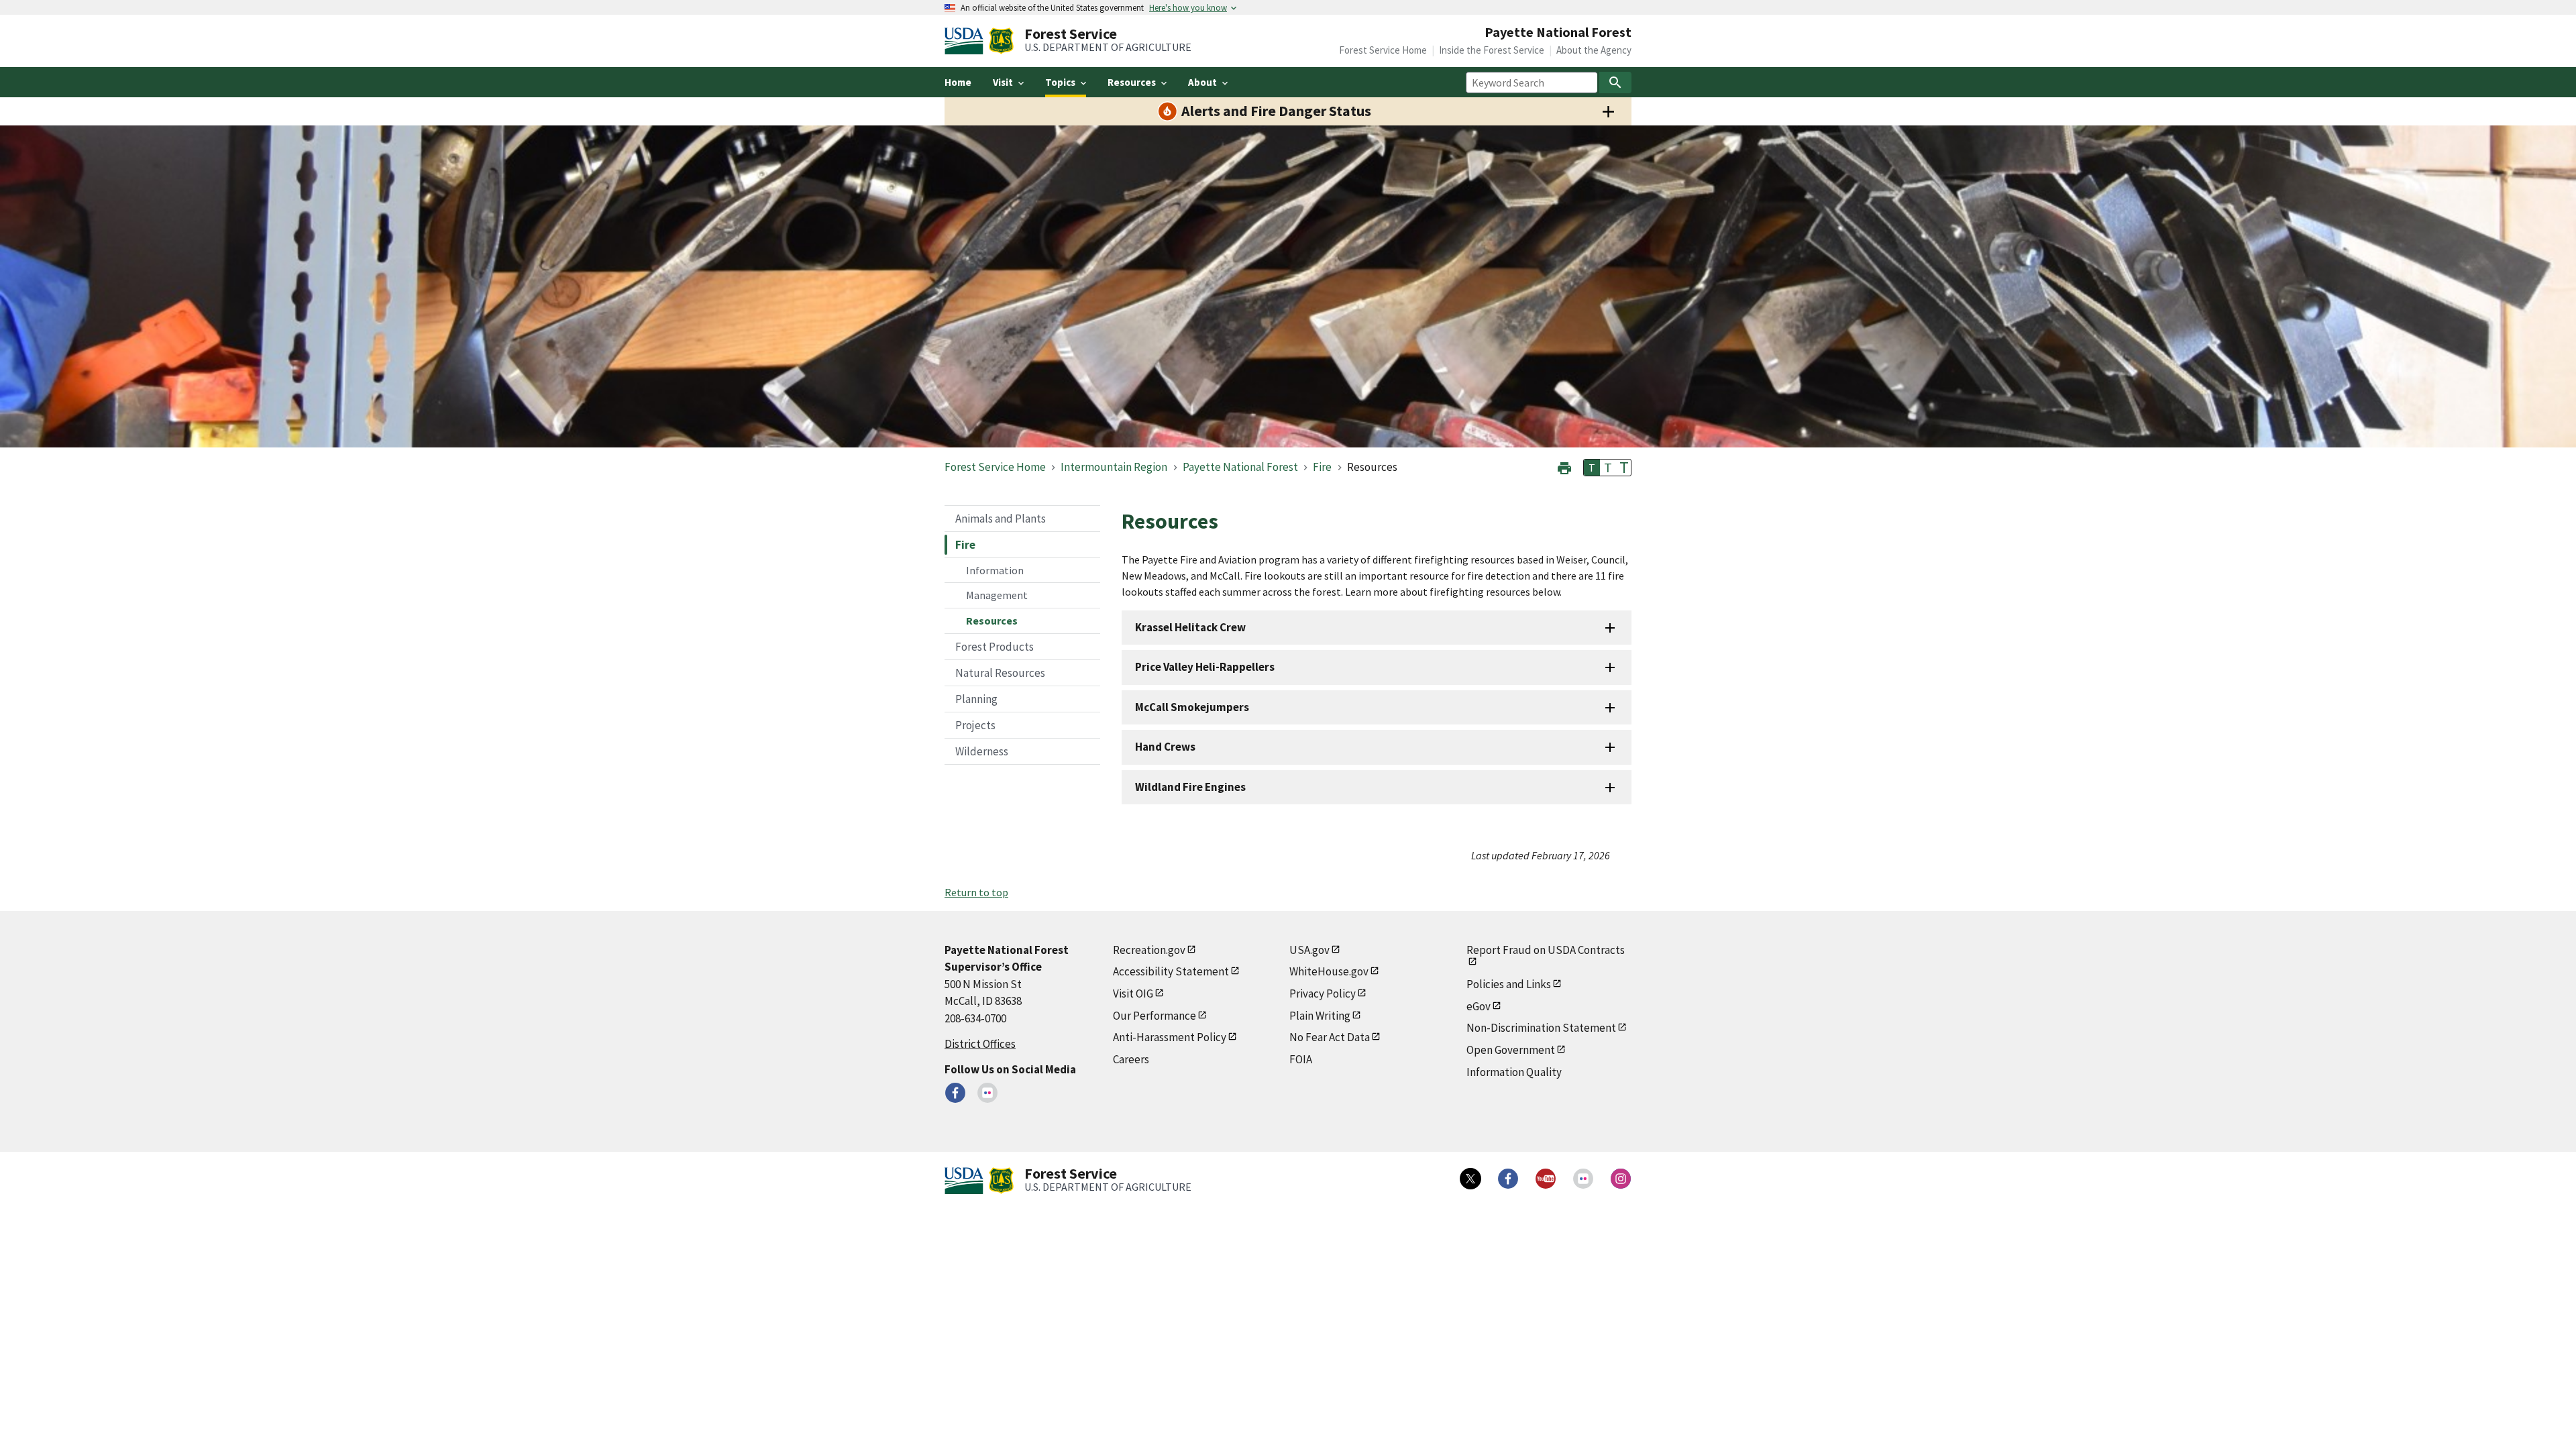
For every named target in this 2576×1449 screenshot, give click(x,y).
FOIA (1301, 1059)
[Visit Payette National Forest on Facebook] (955, 1093)
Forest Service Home (1383, 50)
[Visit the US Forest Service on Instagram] (1621, 1179)
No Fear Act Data (1330, 1037)
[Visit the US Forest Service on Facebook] (1508, 1179)
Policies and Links (1509, 984)
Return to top (976, 892)
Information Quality (1514, 1072)
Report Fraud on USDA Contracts (1546, 950)
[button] (1564, 467)
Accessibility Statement (1171, 971)
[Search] (1615, 83)
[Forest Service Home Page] (1001, 41)
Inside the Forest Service (1492, 50)
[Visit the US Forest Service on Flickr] (1583, 1179)
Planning (976, 699)
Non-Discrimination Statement (1541, 1028)
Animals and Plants (1001, 519)
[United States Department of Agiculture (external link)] (967, 41)
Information (995, 570)
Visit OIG (1133, 994)
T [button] (1592, 468)
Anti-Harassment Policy (1170, 1037)
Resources (992, 621)
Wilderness (982, 751)
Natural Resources (1000, 673)
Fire (965, 545)
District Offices (980, 1044)
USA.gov (1309, 950)
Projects (975, 725)
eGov (1479, 1006)
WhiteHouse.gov (1329, 971)
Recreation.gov (1149, 950)
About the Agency (1594, 50)
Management (997, 595)
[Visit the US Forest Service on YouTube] (1546, 1179)
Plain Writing (1320, 1016)
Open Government (1511, 1050)
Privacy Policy (1323, 994)
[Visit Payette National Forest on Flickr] (987, 1093)
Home (958, 82)
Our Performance (1155, 1016)
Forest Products (995, 647)
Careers (1131, 1059)
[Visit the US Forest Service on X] (1470, 1179)
